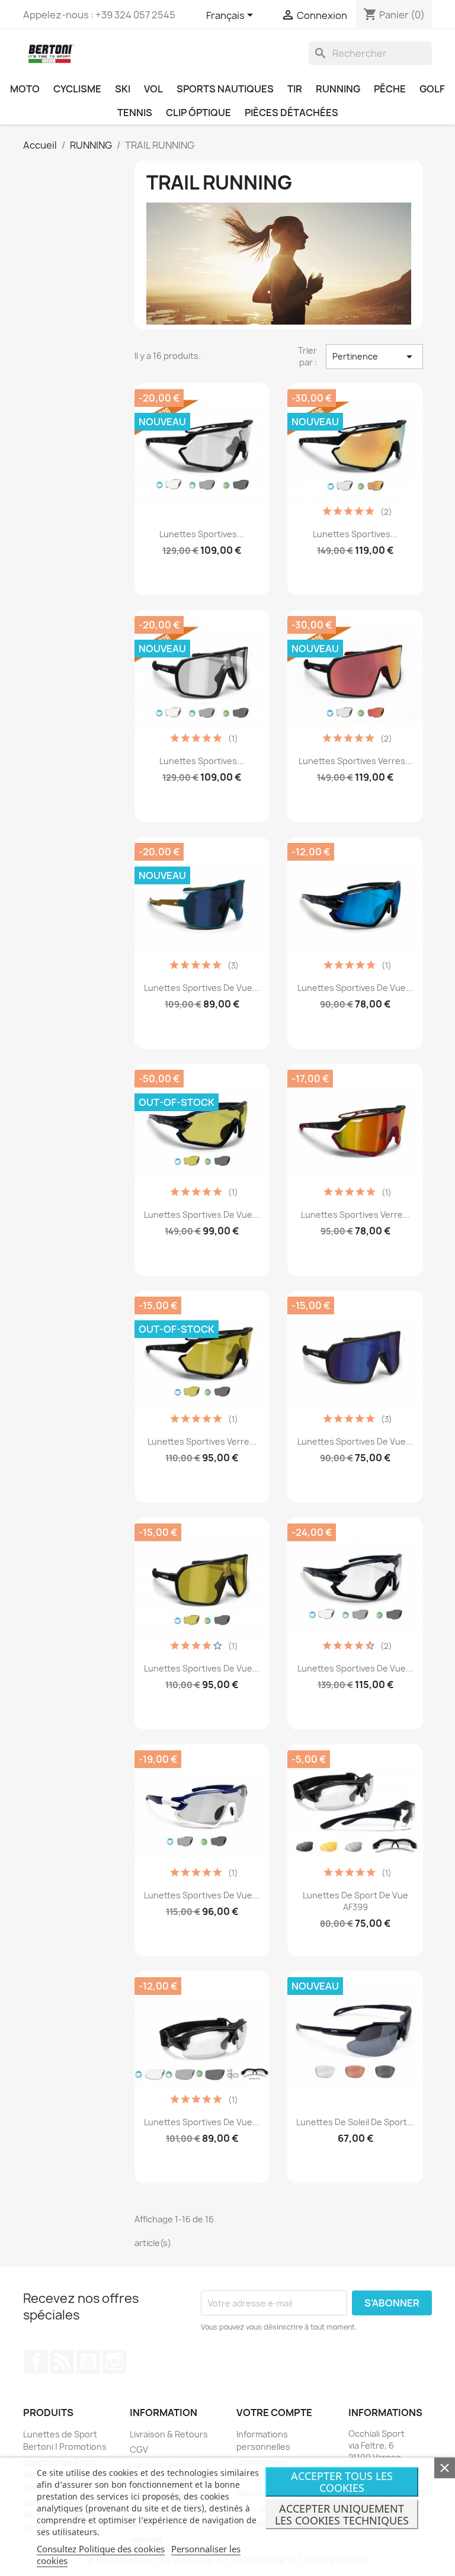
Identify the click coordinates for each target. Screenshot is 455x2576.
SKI (123, 89)
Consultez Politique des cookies (101, 2549)
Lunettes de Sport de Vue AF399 (355, 1901)
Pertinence (374, 357)
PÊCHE (390, 89)
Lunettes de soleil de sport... (355, 2122)
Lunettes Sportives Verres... (355, 761)
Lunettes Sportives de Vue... (202, 988)
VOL (153, 89)
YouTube (88, 2362)
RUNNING (338, 89)
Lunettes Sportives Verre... (355, 1215)
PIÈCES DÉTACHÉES (291, 113)
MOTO (25, 89)
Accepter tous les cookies (342, 2482)
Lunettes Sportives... (202, 534)
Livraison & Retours (169, 2434)
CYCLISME (77, 89)
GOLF (432, 89)
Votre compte (274, 2413)
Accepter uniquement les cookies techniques (342, 2514)
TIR (295, 89)
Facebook (36, 2362)
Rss (62, 2362)
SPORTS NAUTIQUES (225, 89)
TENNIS (135, 113)
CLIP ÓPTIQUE (198, 113)
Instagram (114, 2362)
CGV (139, 2450)
